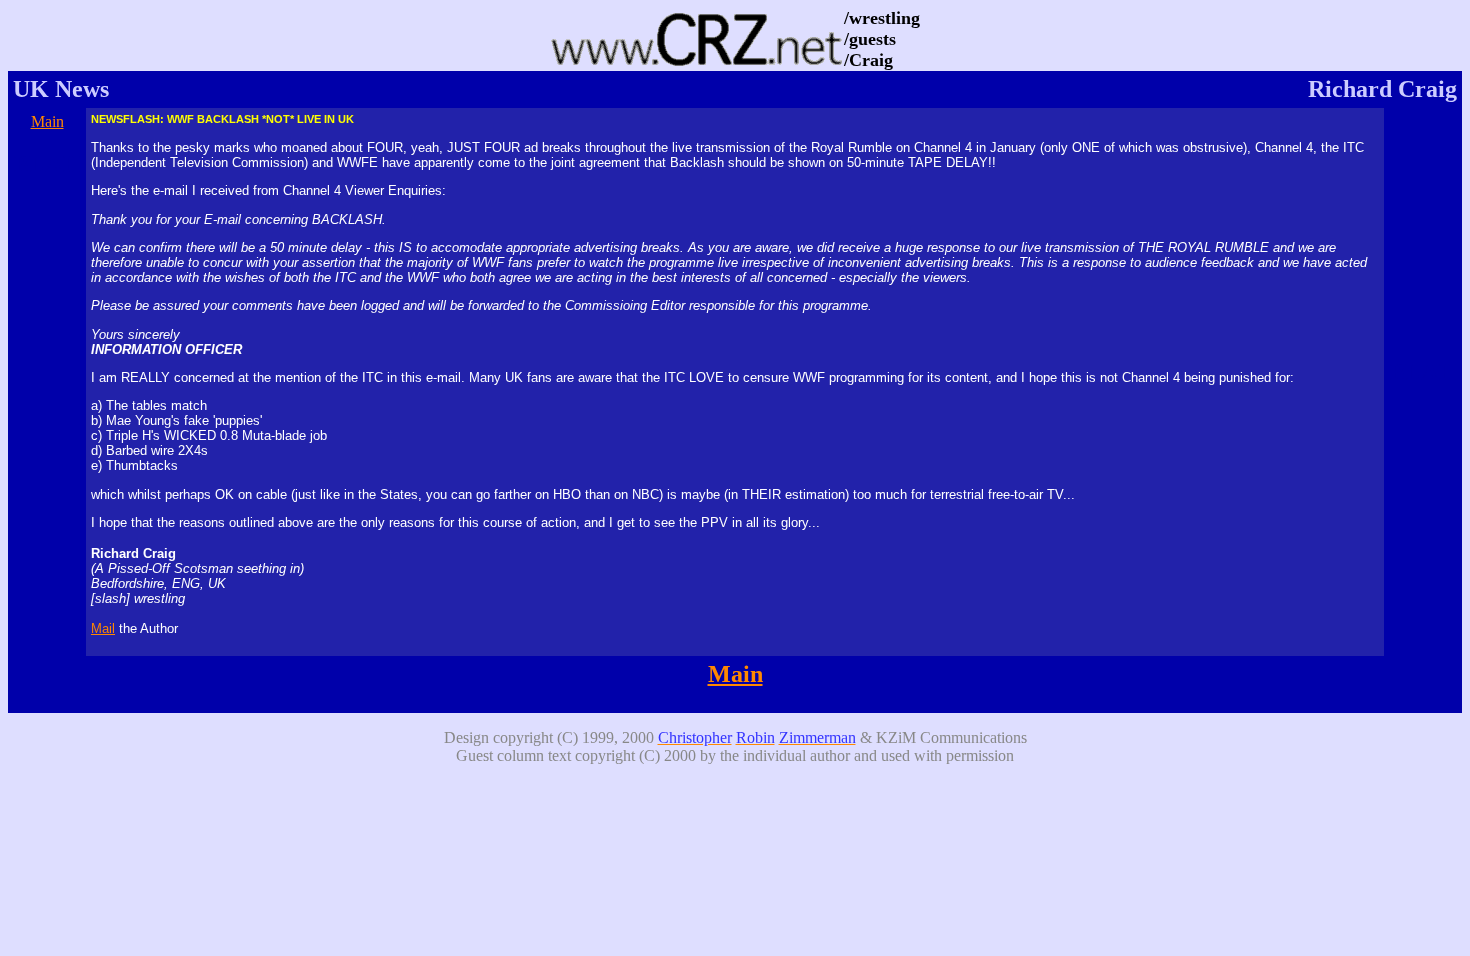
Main (47, 121)
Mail (103, 628)
